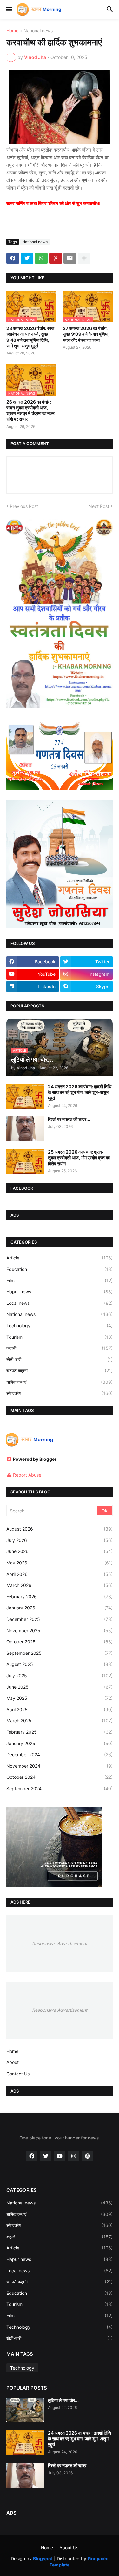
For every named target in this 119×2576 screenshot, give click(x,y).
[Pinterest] (56, 258)
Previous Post (24, 506)
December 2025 (60, 1619)
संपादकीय (60, 1393)
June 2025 (60, 1687)
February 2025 (60, 1732)
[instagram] (74, 2156)
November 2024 (60, 1766)
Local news (60, 1303)
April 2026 (60, 1574)
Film (60, 1281)
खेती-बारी (60, 1359)
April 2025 (60, 1709)
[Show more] (84, 258)
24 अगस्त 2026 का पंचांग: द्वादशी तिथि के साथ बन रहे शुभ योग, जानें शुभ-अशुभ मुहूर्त (80, 1092)
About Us (69, 2548)
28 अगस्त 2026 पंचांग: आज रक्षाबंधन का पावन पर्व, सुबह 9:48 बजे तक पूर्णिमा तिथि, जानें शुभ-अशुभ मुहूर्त (30, 337)
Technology (60, 1326)
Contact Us (18, 2074)
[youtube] (60, 2156)
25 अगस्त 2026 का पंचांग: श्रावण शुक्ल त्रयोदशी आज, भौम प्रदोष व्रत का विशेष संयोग (79, 1158)
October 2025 (60, 1642)
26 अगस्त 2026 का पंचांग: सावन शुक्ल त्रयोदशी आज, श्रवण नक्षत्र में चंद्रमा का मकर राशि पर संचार (30, 411)
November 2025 (60, 1631)
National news (38, 31)
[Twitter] (27, 258)
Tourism (60, 1337)
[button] (9, 10)
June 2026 (60, 1551)
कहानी (60, 1348)
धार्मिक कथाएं (60, 1382)
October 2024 (60, 1777)
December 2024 (60, 1754)
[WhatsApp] (41, 258)
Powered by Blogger (35, 1459)
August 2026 (60, 1529)
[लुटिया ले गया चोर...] (25, 2410)
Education (60, 1269)
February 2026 (60, 1597)
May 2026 (60, 1563)
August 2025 (60, 1664)
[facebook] (32, 2156)
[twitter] (46, 2156)
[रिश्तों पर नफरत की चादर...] (25, 1129)
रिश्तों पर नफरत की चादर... (69, 1119)
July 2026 (60, 1540)
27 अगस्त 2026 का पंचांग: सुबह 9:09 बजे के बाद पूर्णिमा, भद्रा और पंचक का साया (86, 334)
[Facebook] (13, 258)
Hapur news (60, 1292)
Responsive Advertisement (60, 1943)
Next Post (99, 506)
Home (12, 31)
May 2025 (60, 1698)
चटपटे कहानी (60, 1371)
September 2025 (60, 1653)
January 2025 (60, 1743)
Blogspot (43, 2558)
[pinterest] (88, 2156)
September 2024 (60, 1788)
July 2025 (60, 1676)
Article (60, 1258)
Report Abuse (27, 1475)
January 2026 (60, 1608)
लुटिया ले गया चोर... (63, 2400)
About (13, 2062)
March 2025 (60, 1721)
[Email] (70, 258)
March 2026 (60, 1585)
